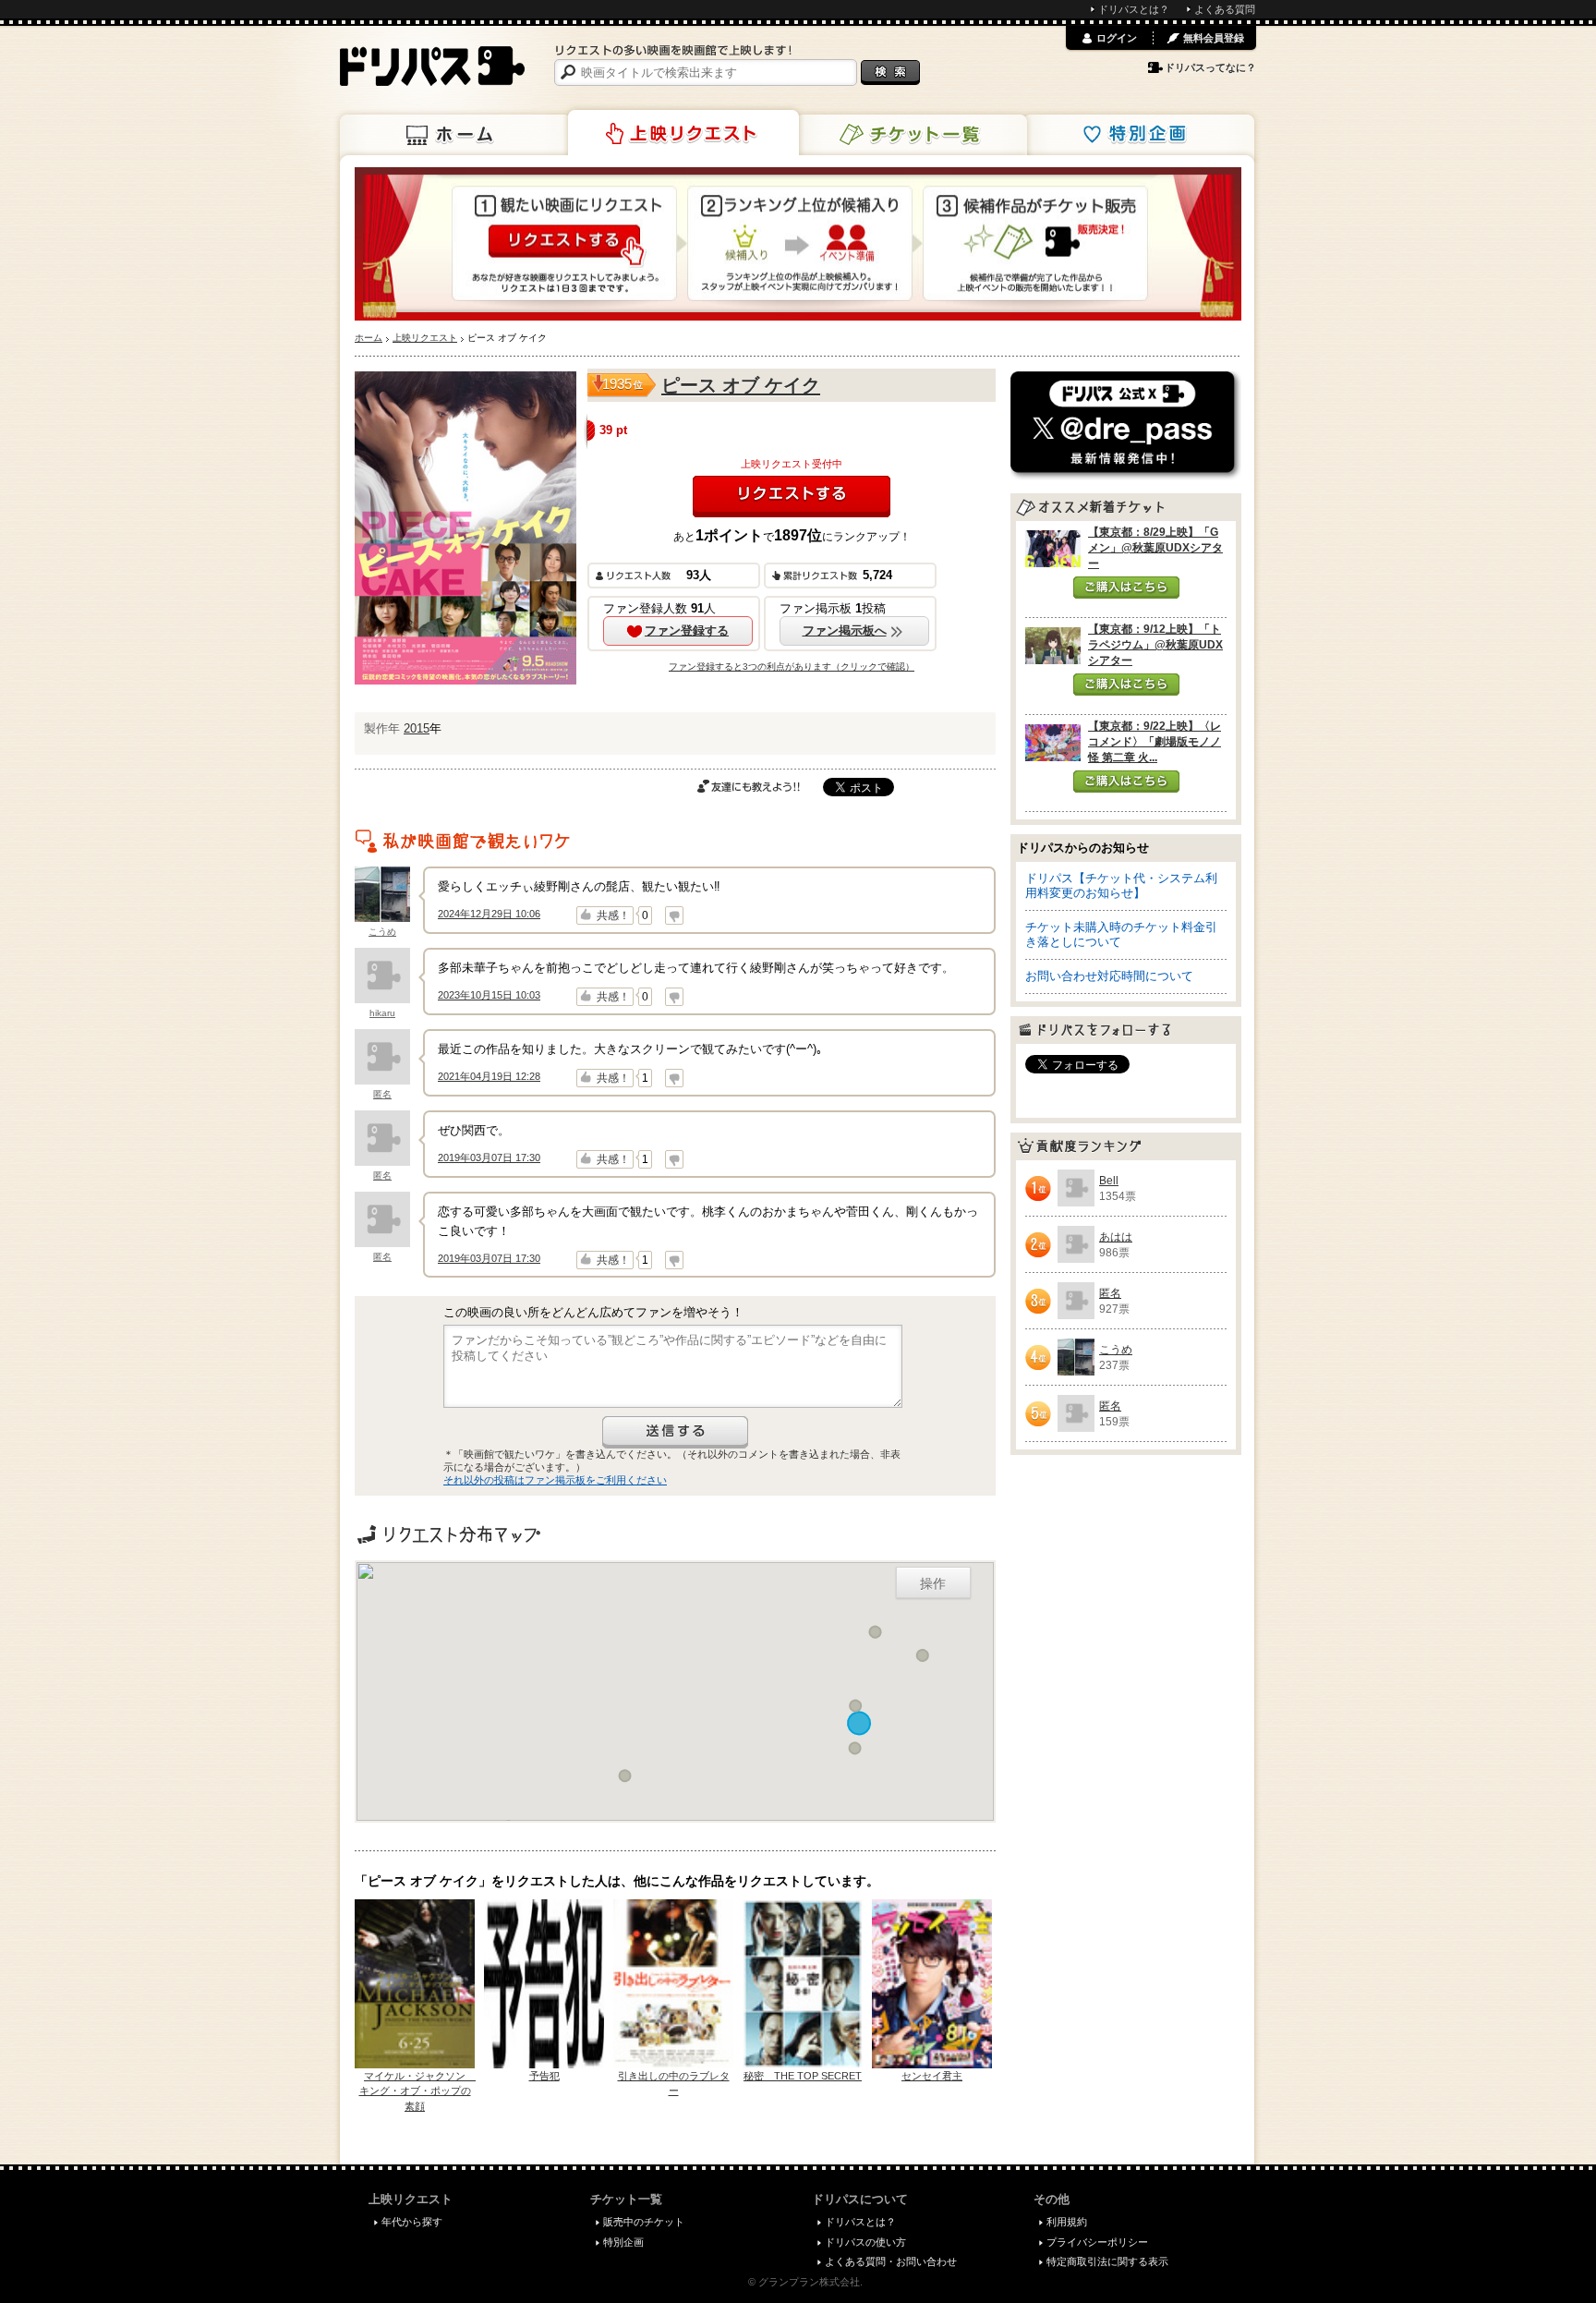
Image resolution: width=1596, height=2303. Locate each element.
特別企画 (1139, 135)
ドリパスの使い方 (865, 2242)
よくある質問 (1225, 9)
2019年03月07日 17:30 (489, 1158)
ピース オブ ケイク (741, 385)
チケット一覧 (912, 135)
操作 (933, 1582)
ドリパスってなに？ (1210, 67)
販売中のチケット (644, 2222)
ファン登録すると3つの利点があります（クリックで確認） (792, 667)
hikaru (382, 1013)
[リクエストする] (792, 497)
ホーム (455, 135)
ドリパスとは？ (1134, 9)
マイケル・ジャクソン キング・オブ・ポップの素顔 (418, 2091)
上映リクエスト (683, 133)
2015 (417, 728)
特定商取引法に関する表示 (1107, 2261)
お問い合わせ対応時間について (1109, 976)
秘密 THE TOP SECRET (803, 2076)
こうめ (382, 932)
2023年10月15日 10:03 (489, 995)
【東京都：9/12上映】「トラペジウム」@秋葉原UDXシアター (1155, 645)
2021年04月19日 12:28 (489, 1076)
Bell (1109, 1181)
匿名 (382, 1094)
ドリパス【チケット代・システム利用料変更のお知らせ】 (1121, 885)
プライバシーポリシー (1097, 2242)
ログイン (1117, 38)
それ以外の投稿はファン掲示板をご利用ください (555, 1480)
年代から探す (412, 2222)
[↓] (674, 915)
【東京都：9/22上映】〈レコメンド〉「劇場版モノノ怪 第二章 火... (1155, 742)
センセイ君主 (932, 2076)
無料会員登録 (1214, 38)
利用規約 (1067, 2222)
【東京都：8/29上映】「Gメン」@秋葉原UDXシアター (1155, 548)
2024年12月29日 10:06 (489, 914)
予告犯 (544, 2076)
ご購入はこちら (1126, 588)
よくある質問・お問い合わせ (891, 2261)
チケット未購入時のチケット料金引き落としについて (1121, 934)
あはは (1116, 1237)
